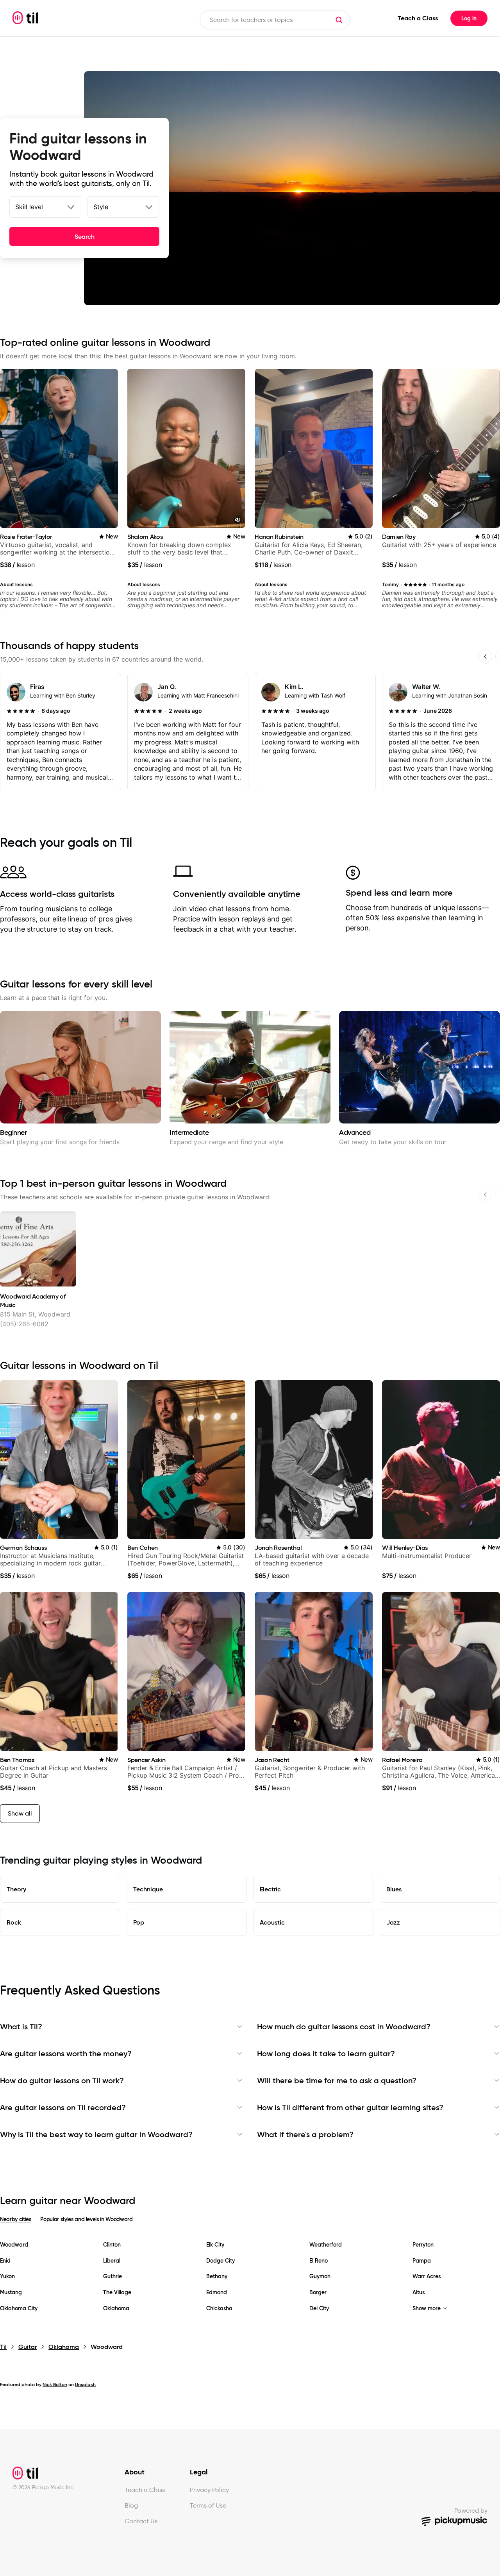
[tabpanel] (250, 2277)
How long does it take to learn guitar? (326, 2054)
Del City (319, 2309)
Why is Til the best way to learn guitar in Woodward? (96, 2134)
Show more (427, 2309)
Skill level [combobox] (29, 207)
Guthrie (112, 2276)
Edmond (217, 2292)
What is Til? (21, 2027)
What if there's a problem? (305, 2134)
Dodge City (221, 2261)
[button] (339, 20)
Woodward (14, 2245)
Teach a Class (418, 18)
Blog (131, 2505)
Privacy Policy (209, 2490)
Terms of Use (208, 2505)
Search (85, 236)
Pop (139, 1922)
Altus (419, 2292)
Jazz (393, 1922)
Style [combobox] (101, 207)
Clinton (112, 2245)
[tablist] (250, 2224)
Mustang (11, 2292)
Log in (469, 18)
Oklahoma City (19, 2309)
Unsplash (85, 2384)
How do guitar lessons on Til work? (62, 2080)
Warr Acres (427, 2276)
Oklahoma (116, 2309)
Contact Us (141, 2521)
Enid (5, 2261)
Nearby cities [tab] (15, 2219)
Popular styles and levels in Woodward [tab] (86, 2219)
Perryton (423, 2245)
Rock (14, 1922)
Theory (16, 1889)
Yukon (7, 2276)
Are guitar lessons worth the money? (66, 2054)
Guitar (28, 2347)
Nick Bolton (55, 2384)
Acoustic (272, 1922)
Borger (318, 2292)
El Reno (319, 2261)
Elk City (215, 2245)
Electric (270, 1889)
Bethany (217, 2276)
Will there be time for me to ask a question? (337, 2080)
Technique (148, 1889)
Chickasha (219, 2309)
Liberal (112, 2261)
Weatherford (326, 2245)
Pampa (422, 2261)
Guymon (320, 2276)
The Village (117, 2292)
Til (3, 2347)
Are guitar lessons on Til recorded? (63, 2107)
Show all (20, 1813)
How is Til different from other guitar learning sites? (350, 2107)
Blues (394, 1889)
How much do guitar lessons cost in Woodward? (344, 2027)
